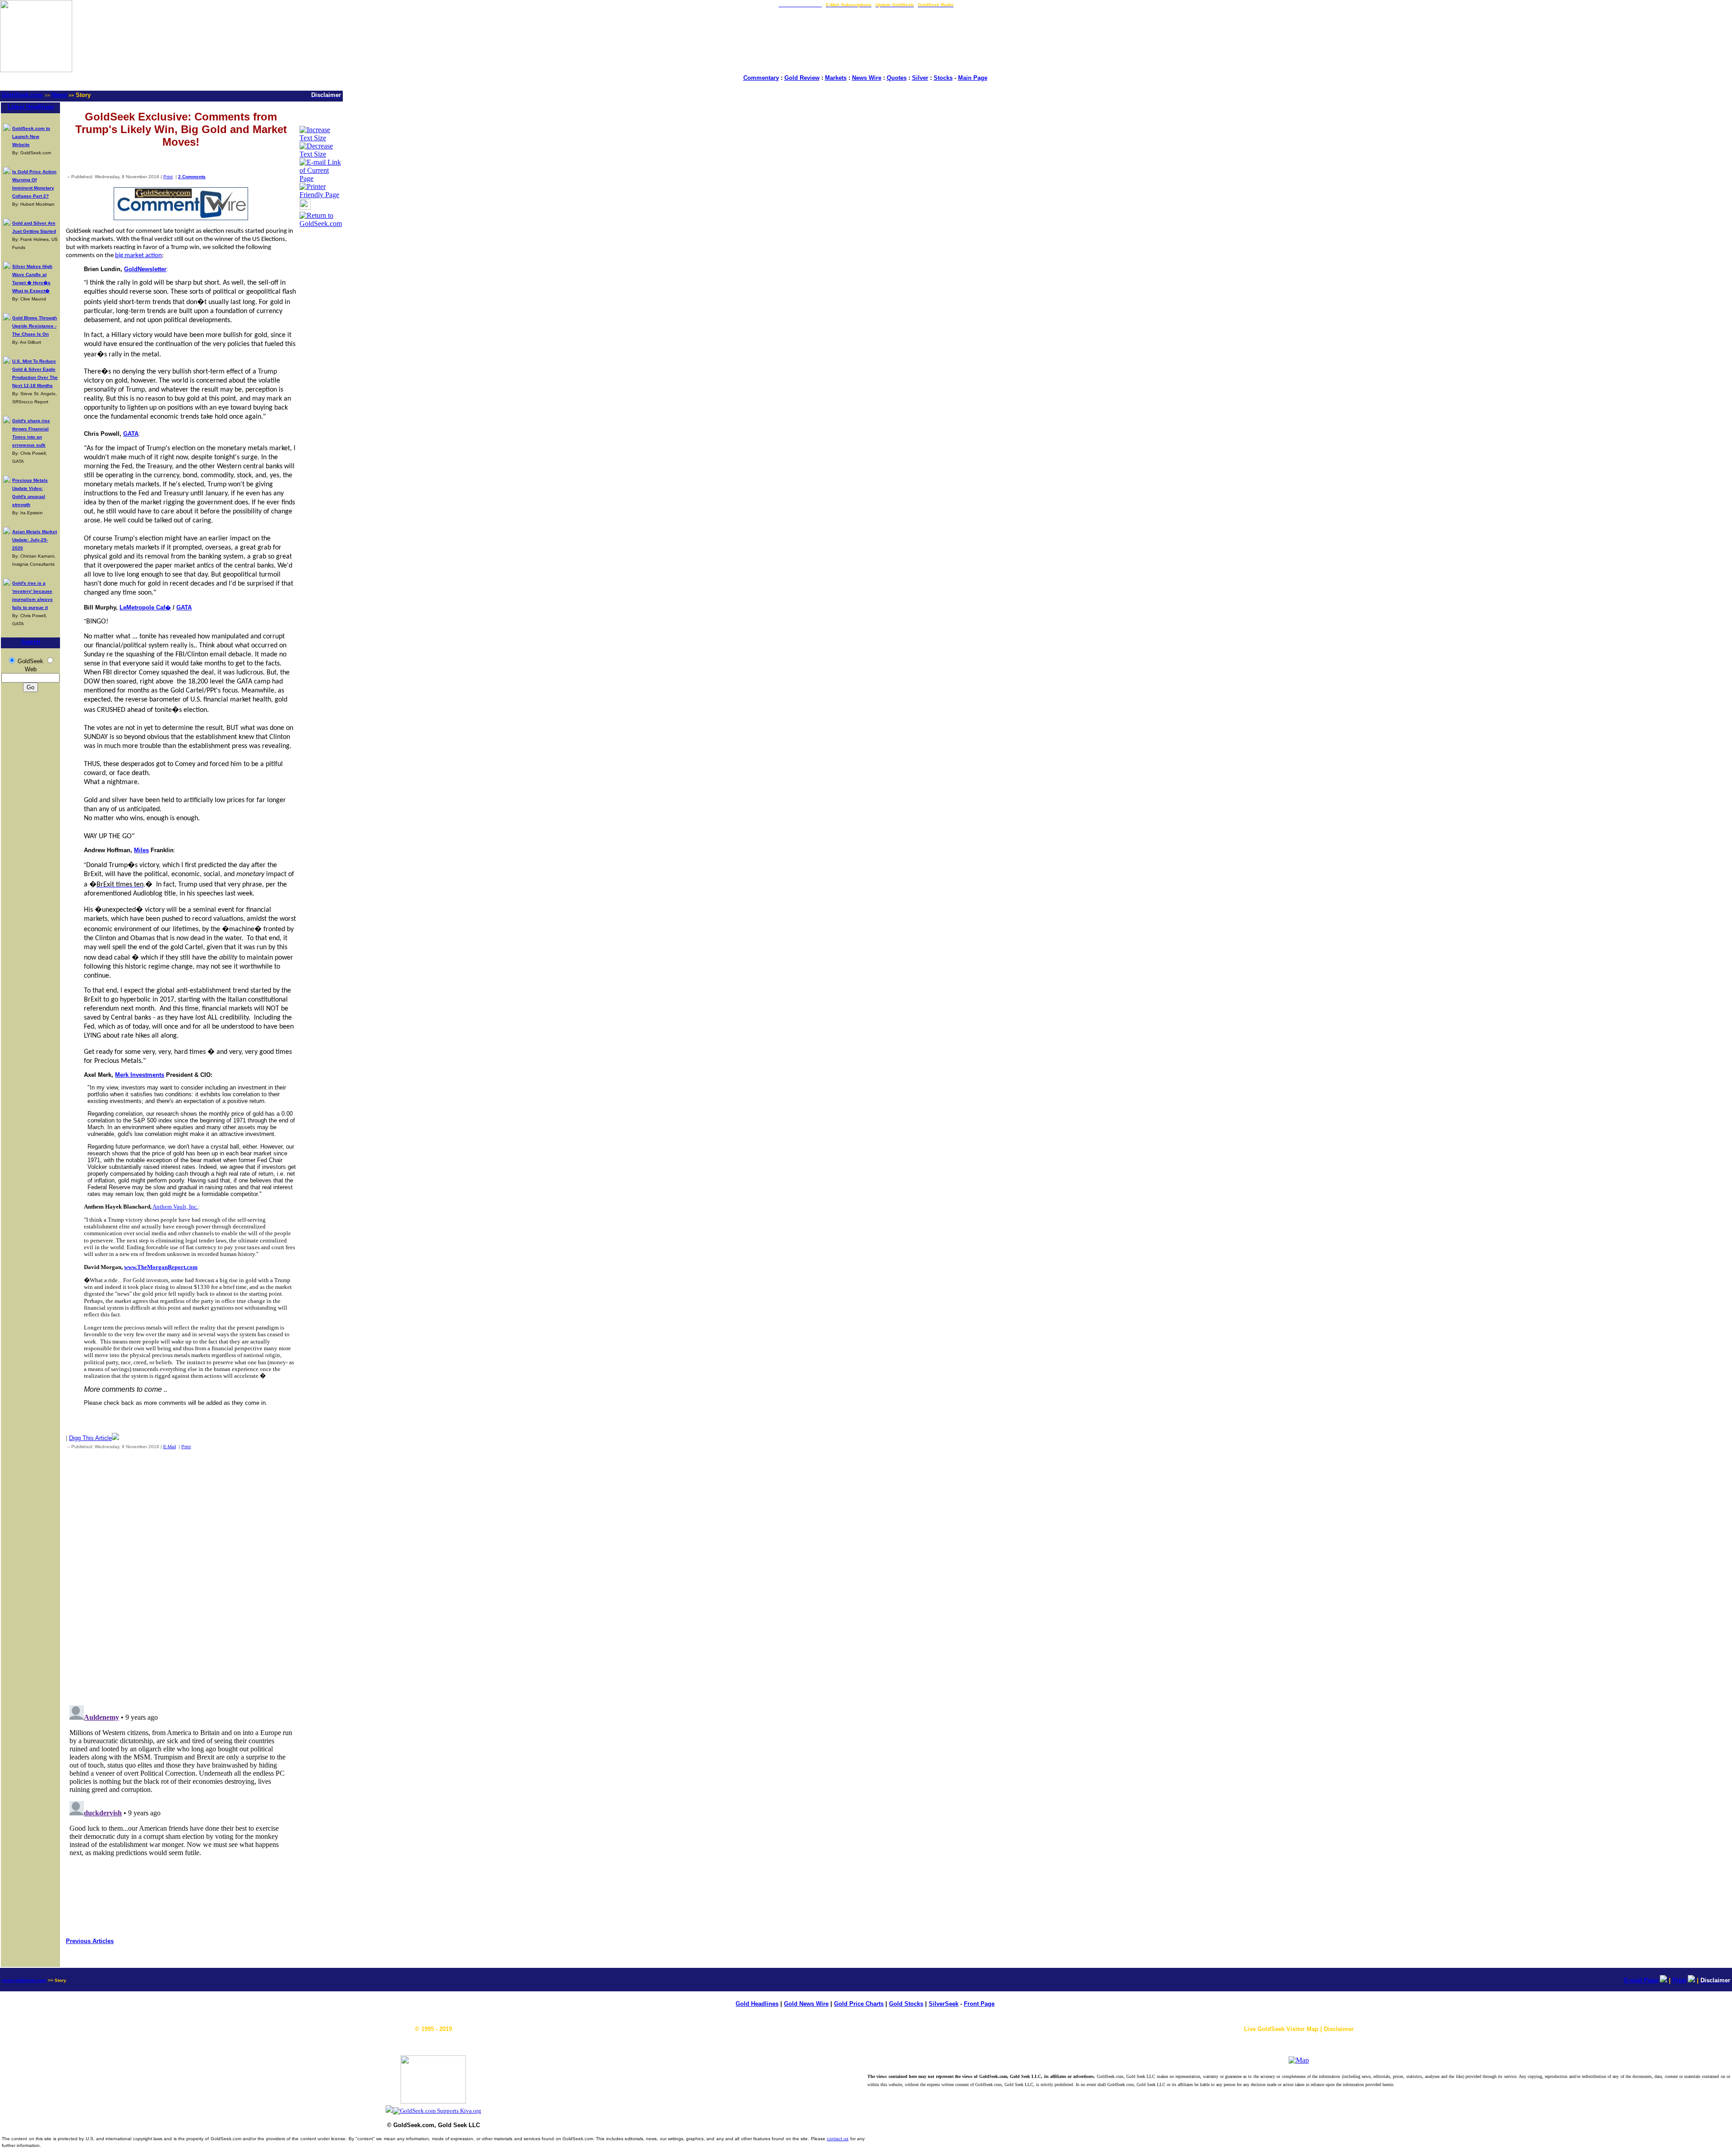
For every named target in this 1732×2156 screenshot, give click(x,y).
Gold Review (802, 78)
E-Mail (170, 1447)
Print (168, 177)
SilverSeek (944, 2004)
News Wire (867, 78)
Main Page (973, 78)
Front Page (979, 2004)
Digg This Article (90, 1438)
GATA (131, 434)
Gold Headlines (757, 2004)
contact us (838, 2139)
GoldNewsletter (145, 269)
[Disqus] (181, 1575)
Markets (836, 78)
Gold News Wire (806, 2004)
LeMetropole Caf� (145, 607)
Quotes (897, 78)
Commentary (761, 78)
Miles (141, 850)
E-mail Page (1641, 1980)
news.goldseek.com (24, 1980)
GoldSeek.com (22, 95)
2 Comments (192, 177)
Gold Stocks (906, 2004)
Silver (920, 78)
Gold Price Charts (859, 2004)
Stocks (943, 78)
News (59, 95)
